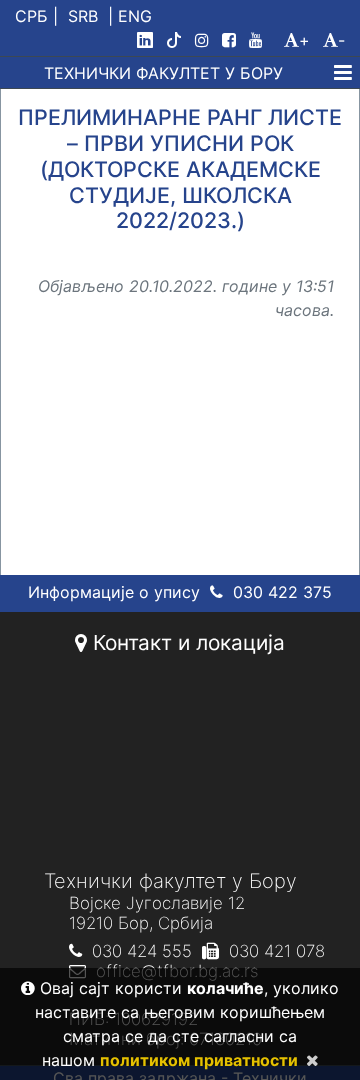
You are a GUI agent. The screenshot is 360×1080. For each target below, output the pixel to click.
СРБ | (36, 16)
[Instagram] (206, 40)
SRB (83, 16)
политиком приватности (199, 1060)
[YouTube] (264, 40)
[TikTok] (178, 40)
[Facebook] (233, 40)
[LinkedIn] (149, 40)
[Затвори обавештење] (308, 1060)
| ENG (130, 16)
